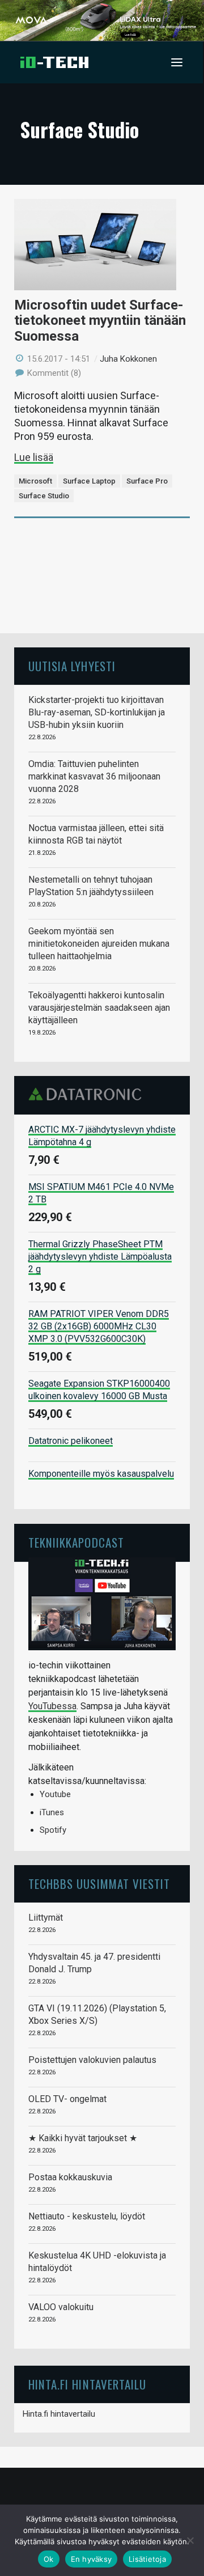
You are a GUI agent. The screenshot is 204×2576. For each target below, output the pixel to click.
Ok (49, 2559)
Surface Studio (44, 496)
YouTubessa (52, 1706)
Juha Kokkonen (128, 359)
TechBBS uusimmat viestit (99, 1884)
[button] (177, 62)
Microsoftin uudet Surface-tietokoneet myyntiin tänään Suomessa (100, 321)
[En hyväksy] (190, 2540)
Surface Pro (147, 481)
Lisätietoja (147, 2559)
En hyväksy (92, 2559)
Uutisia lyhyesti (72, 666)
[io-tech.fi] (54, 62)
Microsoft (35, 481)
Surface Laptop (89, 481)
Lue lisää (34, 457)
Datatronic (88, 1094)
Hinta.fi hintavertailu (59, 2414)
